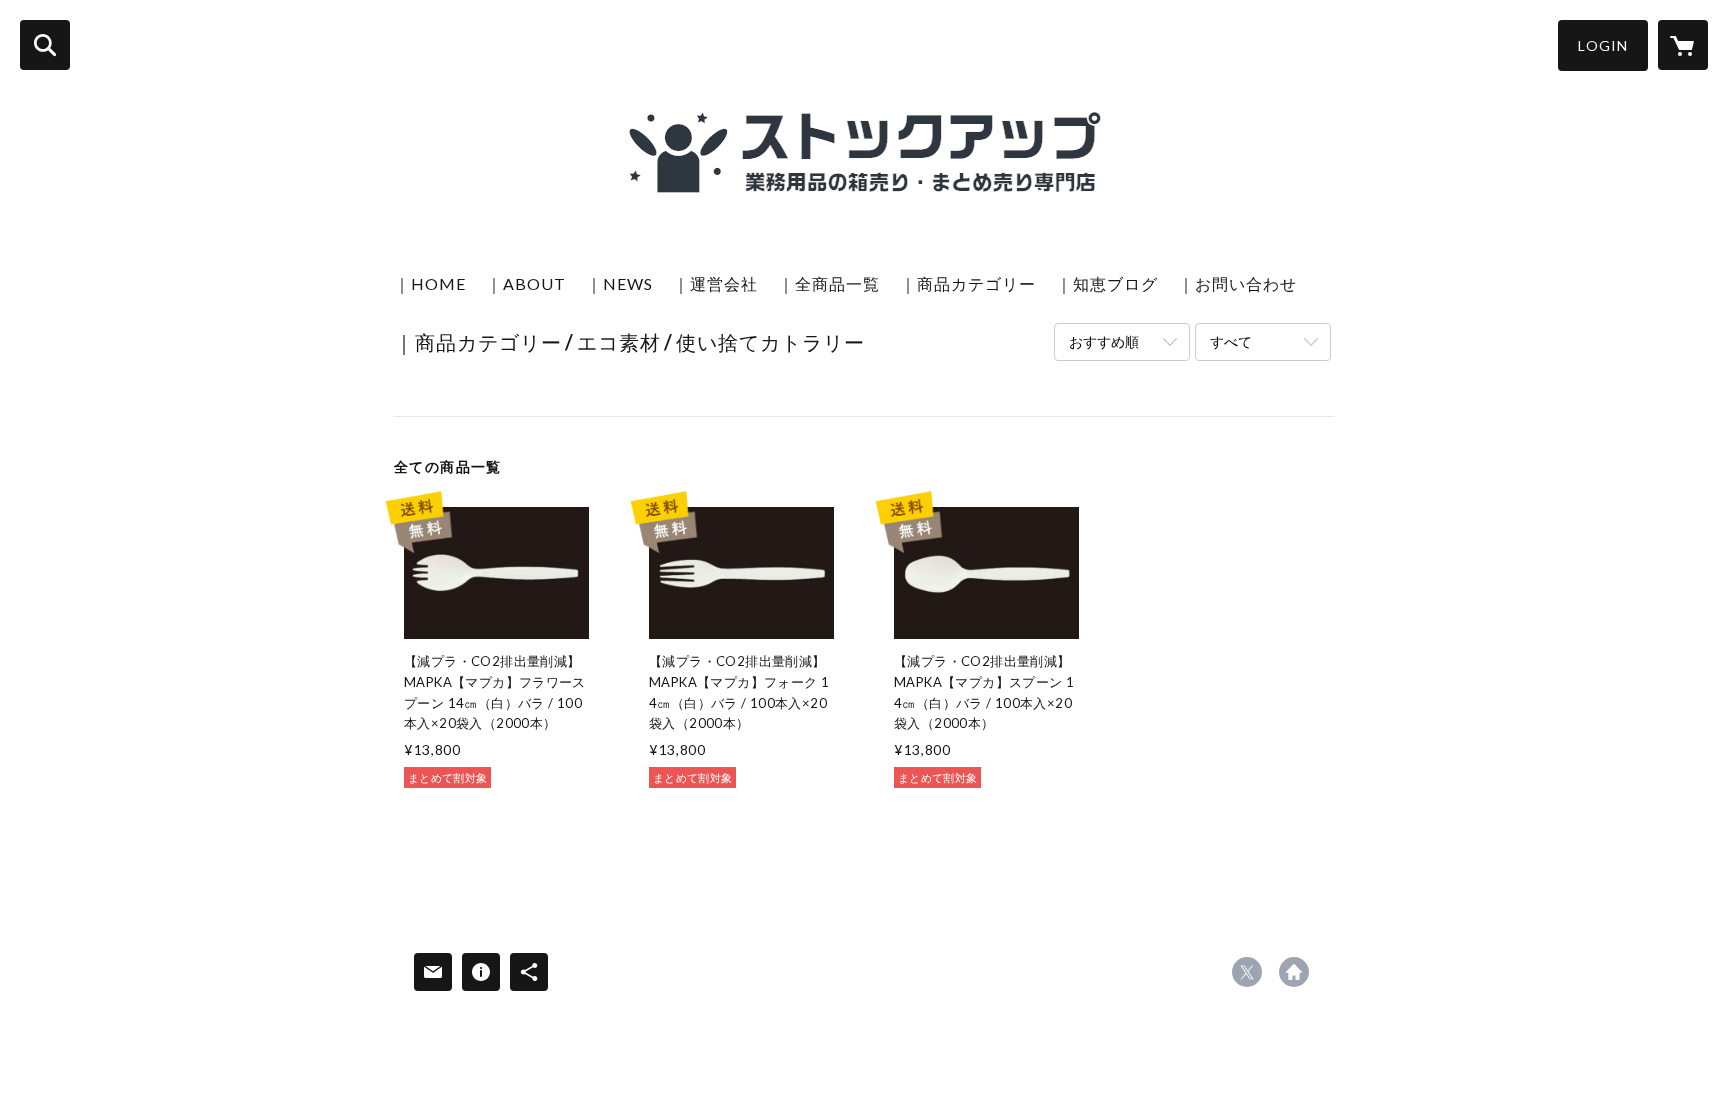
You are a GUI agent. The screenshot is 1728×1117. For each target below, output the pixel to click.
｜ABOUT (526, 283)
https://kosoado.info (1294, 972)
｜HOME (430, 283)
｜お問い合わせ (1237, 283)
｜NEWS (619, 283)
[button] (1603, 45)
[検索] (45, 45)
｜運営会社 (715, 283)
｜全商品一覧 (829, 283)
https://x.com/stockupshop (1247, 972)
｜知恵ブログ (1107, 283)
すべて (1231, 341)
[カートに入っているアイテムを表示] (1683, 45)
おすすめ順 (1104, 341)
